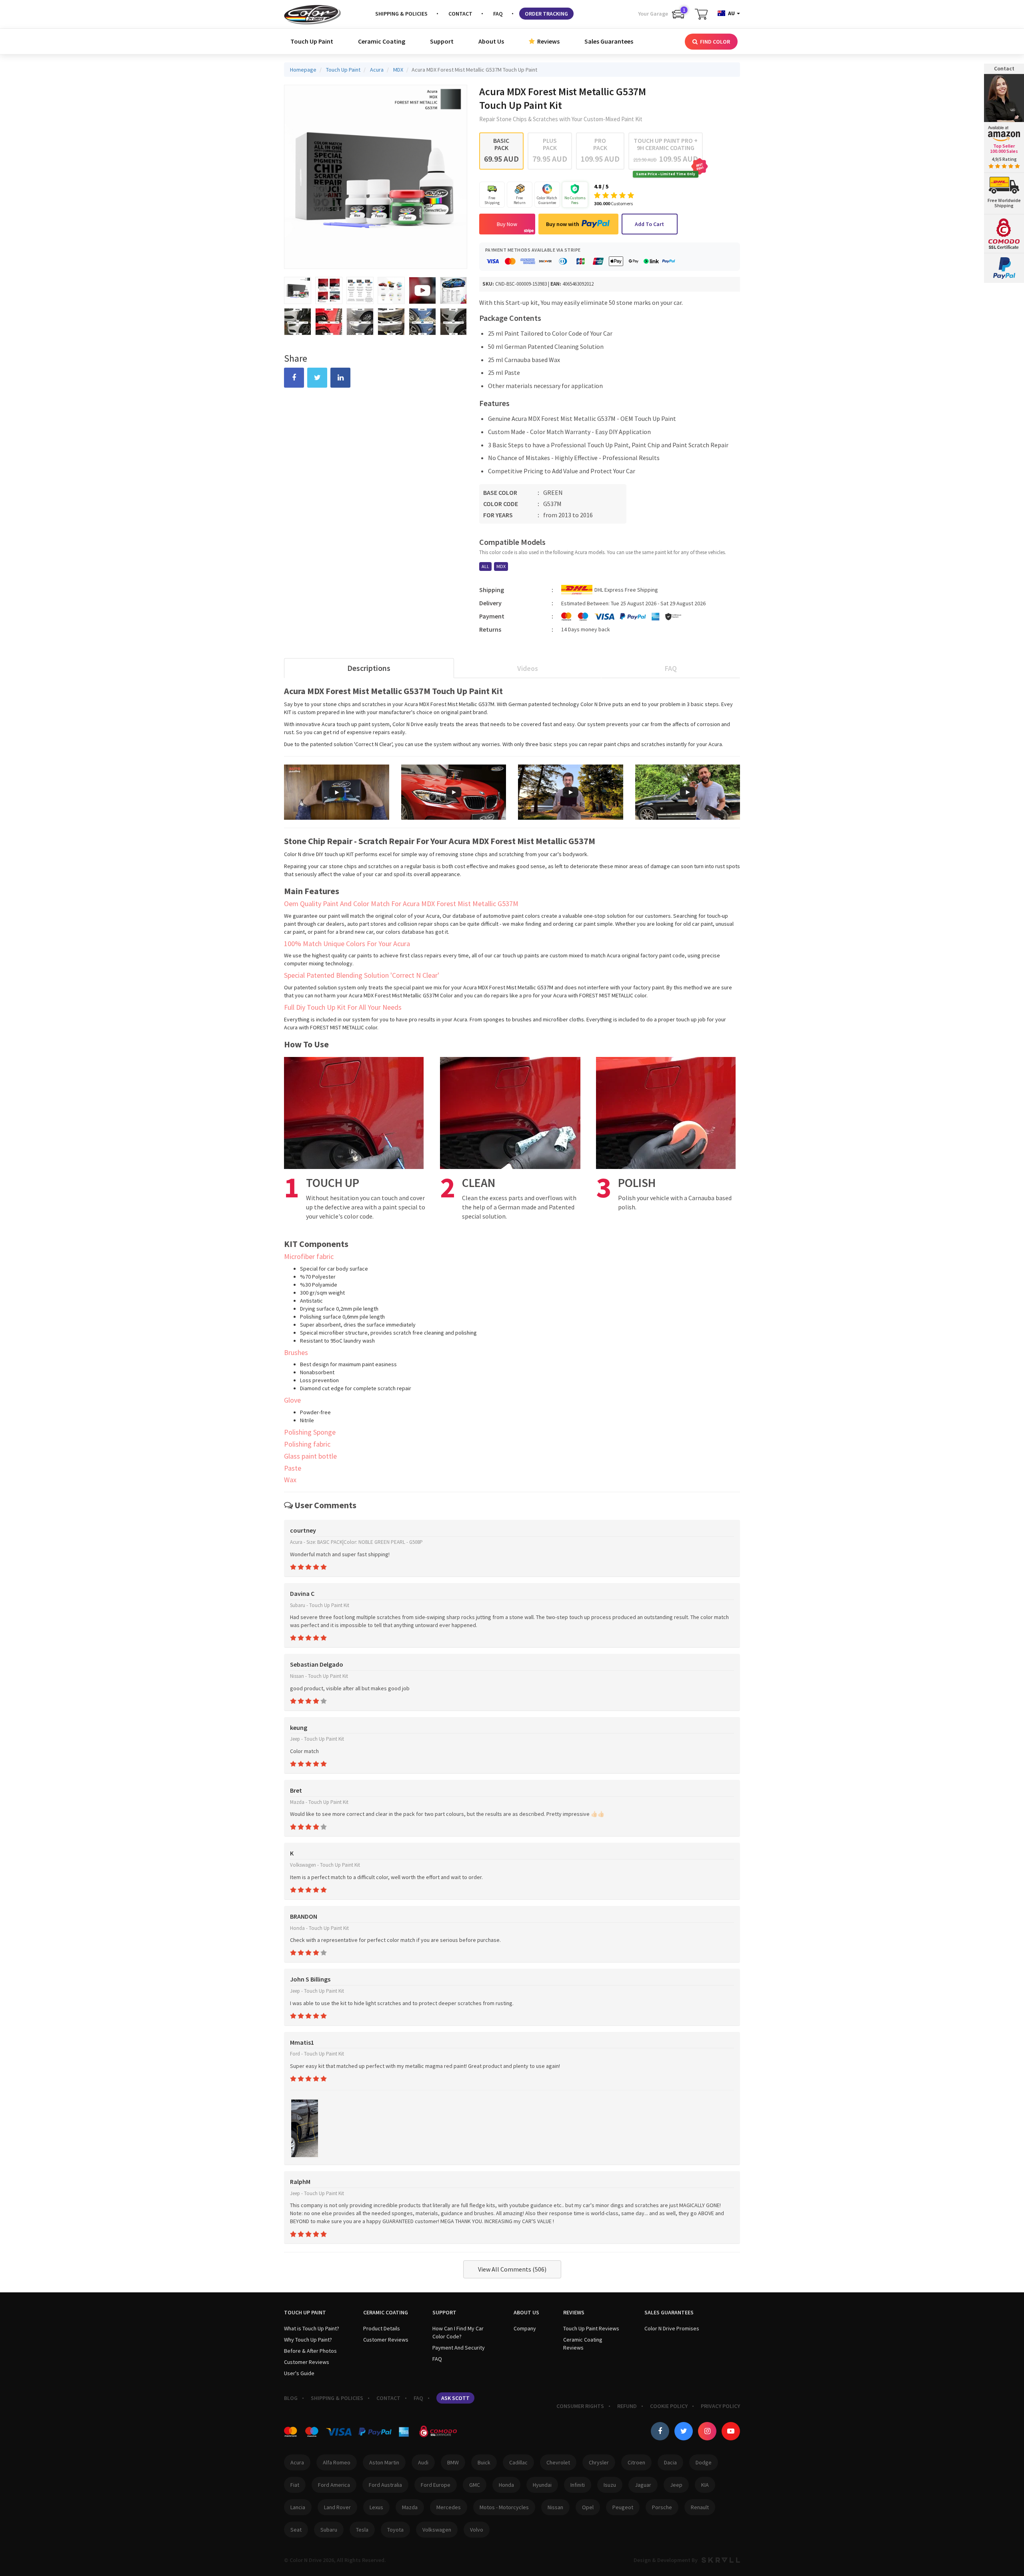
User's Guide (299, 2373)
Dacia (670, 2462)
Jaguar (643, 2485)
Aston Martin (384, 2462)
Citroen (636, 2462)
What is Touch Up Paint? (312, 2328)
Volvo (477, 2530)
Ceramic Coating (382, 41)
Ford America (334, 2485)
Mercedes (449, 2507)
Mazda (410, 2507)
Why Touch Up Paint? (308, 2340)
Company (525, 2328)
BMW (453, 2462)
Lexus (376, 2507)
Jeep (676, 2485)
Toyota (395, 2530)
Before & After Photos (310, 2351)
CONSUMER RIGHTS (580, 2406)
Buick (484, 2462)
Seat (296, 2530)
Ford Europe (436, 2485)
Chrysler (599, 2462)
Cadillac (518, 2462)
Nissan (555, 2507)
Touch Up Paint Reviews (591, 2328)
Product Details (382, 2328)
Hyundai (542, 2485)
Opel (588, 2507)
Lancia (298, 2507)
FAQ (498, 14)
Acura (297, 2462)
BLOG (291, 2398)
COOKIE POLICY (669, 2406)
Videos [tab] (528, 668)
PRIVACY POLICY (720, 2406)
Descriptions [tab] (369, 668)
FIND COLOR (714, 42)
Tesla (362, 2530)
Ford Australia (385, 2485)
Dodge (704, 2462)
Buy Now (507, 224)
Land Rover (337, 2507)
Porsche (662, 2507)
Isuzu (610, 2485)
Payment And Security (459, 2348)
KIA (705, 2485)
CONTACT (460, 14)
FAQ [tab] (671, 668)
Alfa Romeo (337, 2462)
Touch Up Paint (312, 41)
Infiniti (578, 2485)
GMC (475, 2485)
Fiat (295, 2485)
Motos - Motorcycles (504, 2507)
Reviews (548, 41)
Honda (506, 2485)
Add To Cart (649, 224)
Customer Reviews (307, 2362)
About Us (491, 41)
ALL (485, 566)
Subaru (329, 2530)
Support (442, 41)
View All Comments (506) (512, 2269)
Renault (700, 2507)
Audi (423, 2462)
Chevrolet (558, 2462)
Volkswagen (437, 2530)
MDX (501, 566)
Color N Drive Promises (672, 2328)
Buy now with (563, 224)
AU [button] (731, 13)
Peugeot (623, 2507)
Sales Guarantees (609, 41)
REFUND (627, 2406)
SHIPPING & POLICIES (401, 14)
